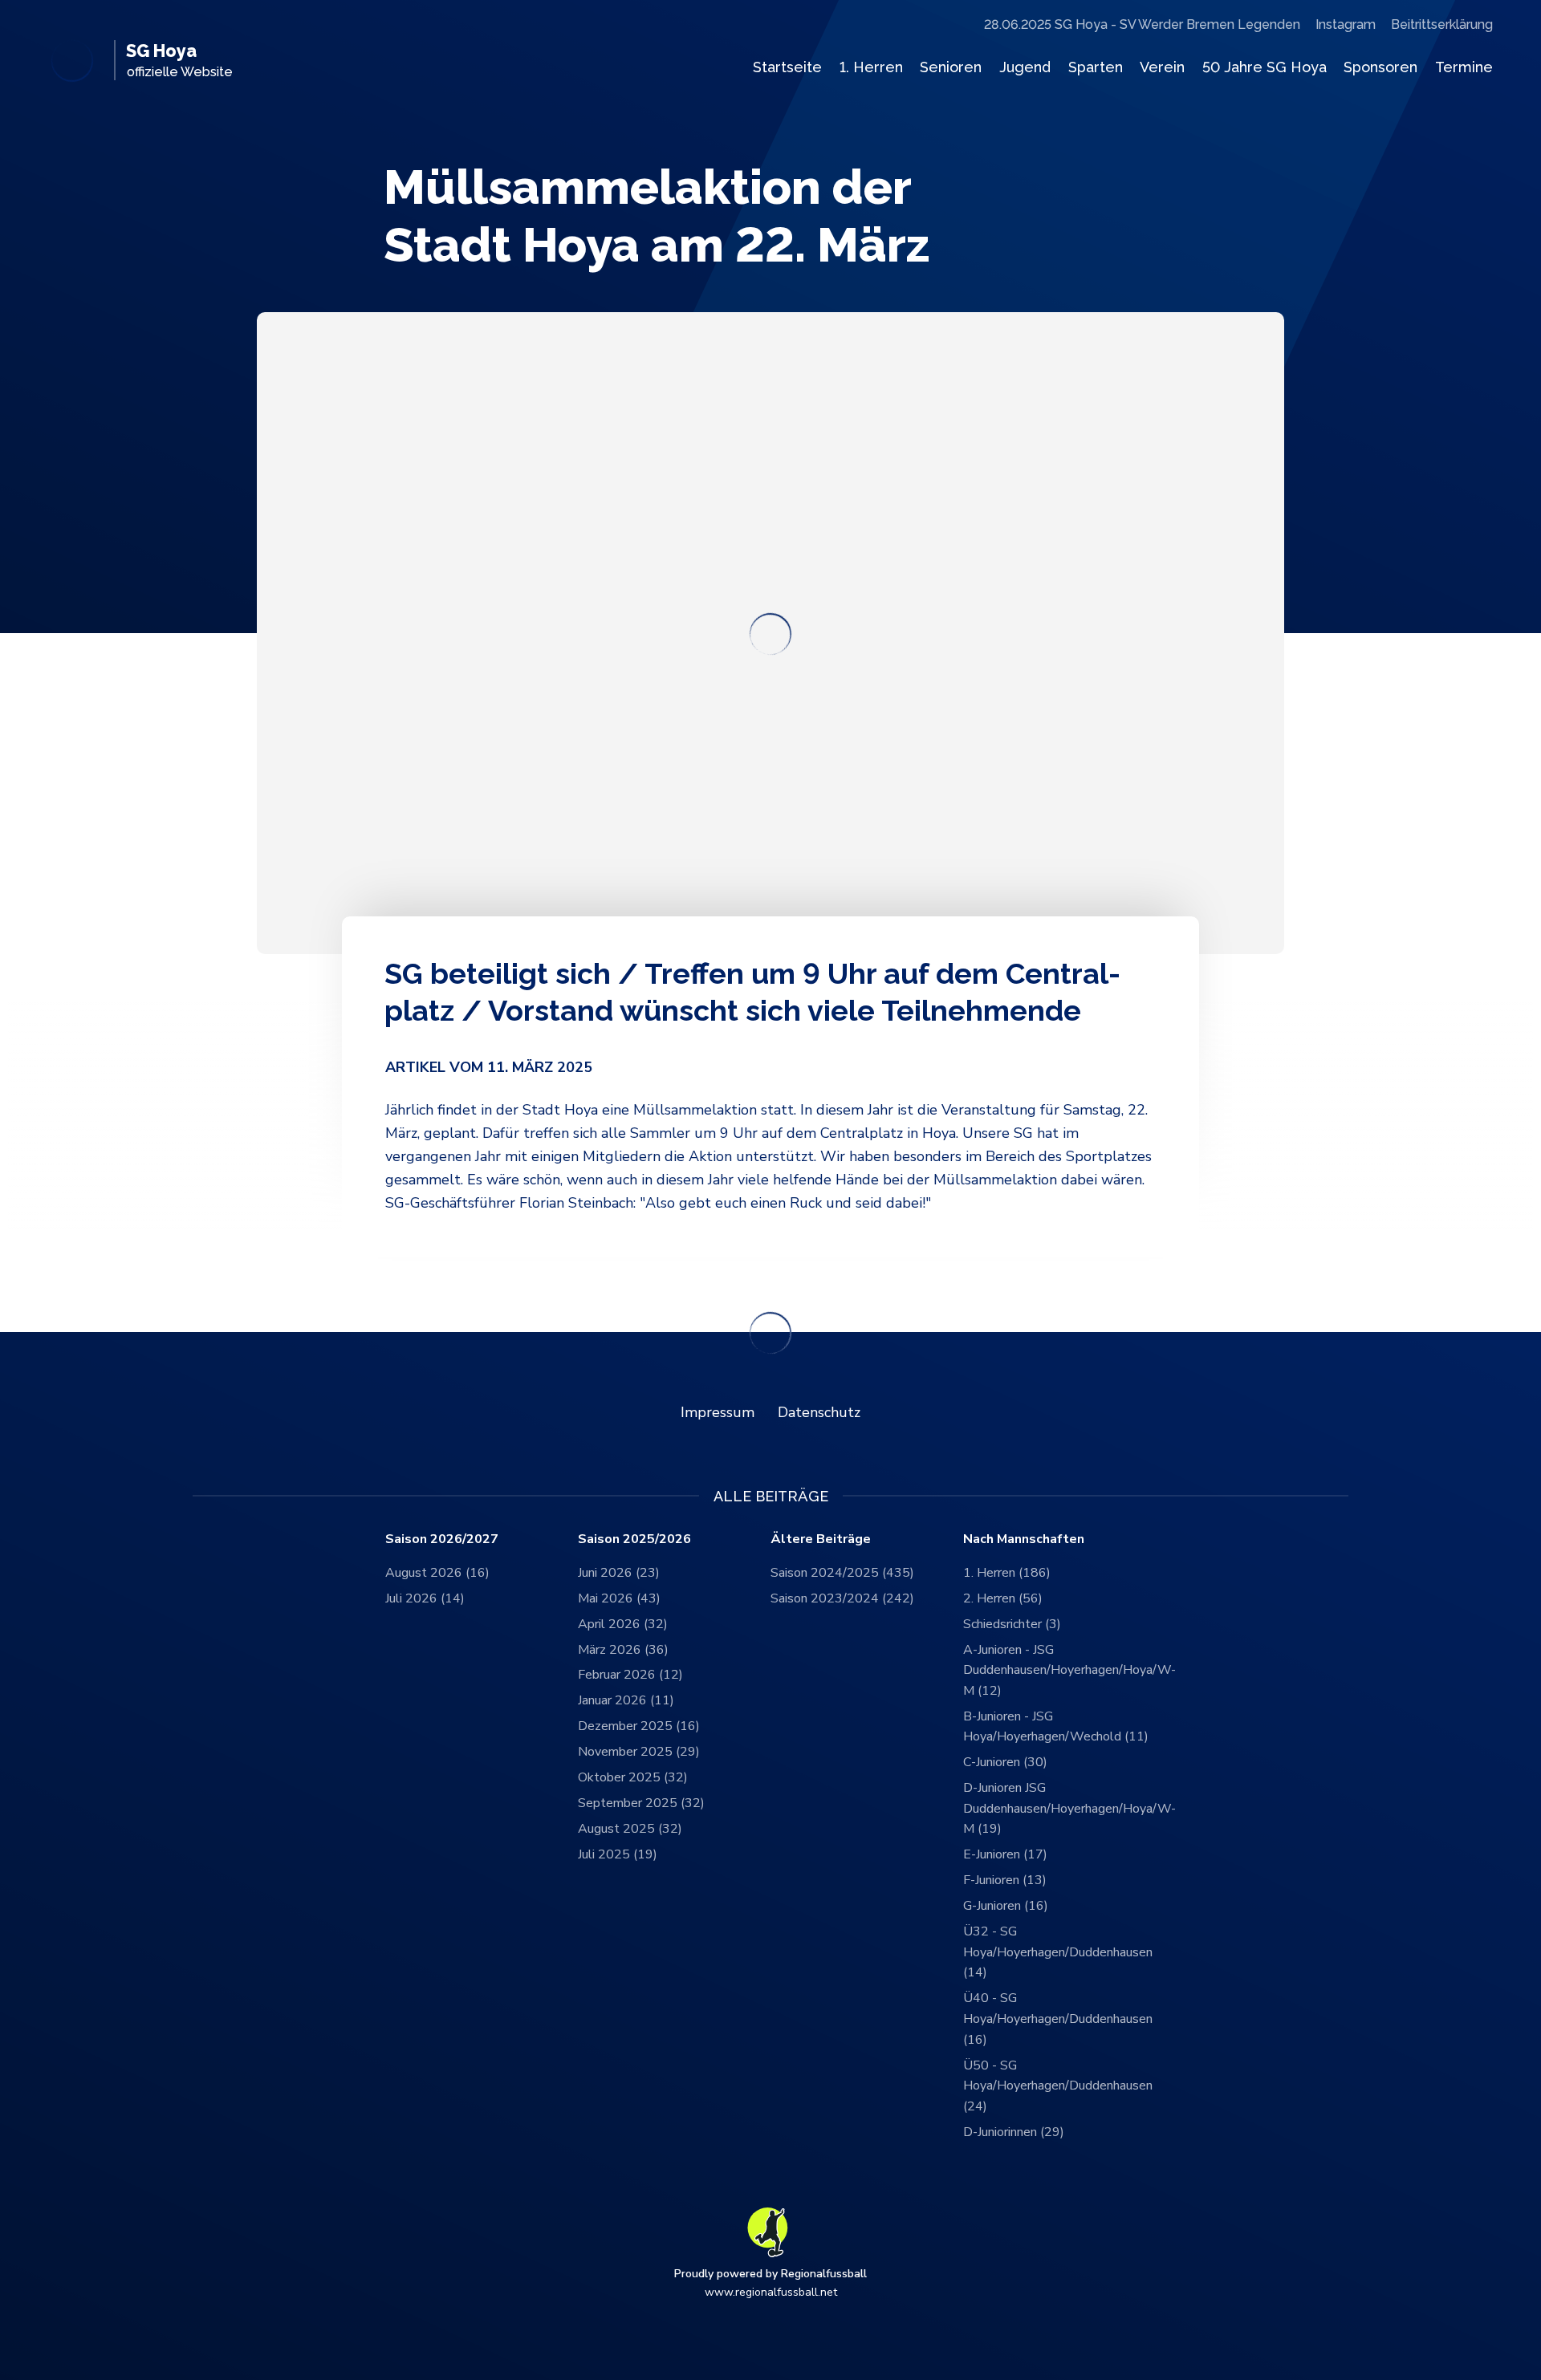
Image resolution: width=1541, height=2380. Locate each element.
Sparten (1096, 67)
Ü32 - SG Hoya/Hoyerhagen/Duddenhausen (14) (1058, 1952)
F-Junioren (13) (1005, 1880)
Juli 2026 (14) (425, 1598)
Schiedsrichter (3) (1012, 1624)
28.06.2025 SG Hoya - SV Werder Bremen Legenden (1142, 24)
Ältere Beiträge (821, 1539)
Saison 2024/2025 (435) (842, 1573)
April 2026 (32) (623, 1624)
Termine (1464, 67)
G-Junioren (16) (1006, 1906)
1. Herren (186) (1007, 1573)
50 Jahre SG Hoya (1265, 67)
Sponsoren (1380, 67)
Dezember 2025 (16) (639, 1726)
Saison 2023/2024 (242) (842, 1598)
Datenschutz (819, 1412)
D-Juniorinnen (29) (1014, 2132)
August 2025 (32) (630, 1829)
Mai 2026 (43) (619, 1598)
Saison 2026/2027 (442, 1539)
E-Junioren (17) (1005, 1854)
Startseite (787, 67)
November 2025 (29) (639, 1752)
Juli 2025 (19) (618, 1854)
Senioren (951, 67)
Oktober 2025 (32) (633, 1777)
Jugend (1025, 67)
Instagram (1346, 24)
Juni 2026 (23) (619, 1573)
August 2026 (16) (437, 1573)
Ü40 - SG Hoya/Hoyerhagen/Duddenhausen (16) (1058, 2019)
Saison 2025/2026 (634, 1539)
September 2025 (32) (641, 1803)
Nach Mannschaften (1024, 1539)
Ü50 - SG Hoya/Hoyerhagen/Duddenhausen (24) (1058, 2086)
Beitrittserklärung (1442, 24)
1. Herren (871, 67)
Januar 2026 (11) (626, 1700)
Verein (1162, 67)
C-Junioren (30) (1005, 1762)
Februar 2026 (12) (630, 1675)
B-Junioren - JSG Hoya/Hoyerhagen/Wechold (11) (1056, 1727)
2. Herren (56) (1003, 1598)
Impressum (718, 1412)
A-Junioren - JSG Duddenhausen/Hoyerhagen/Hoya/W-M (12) (1059, 1670)
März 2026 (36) (623, 1650)
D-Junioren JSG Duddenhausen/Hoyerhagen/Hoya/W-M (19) (1059, 1808)
